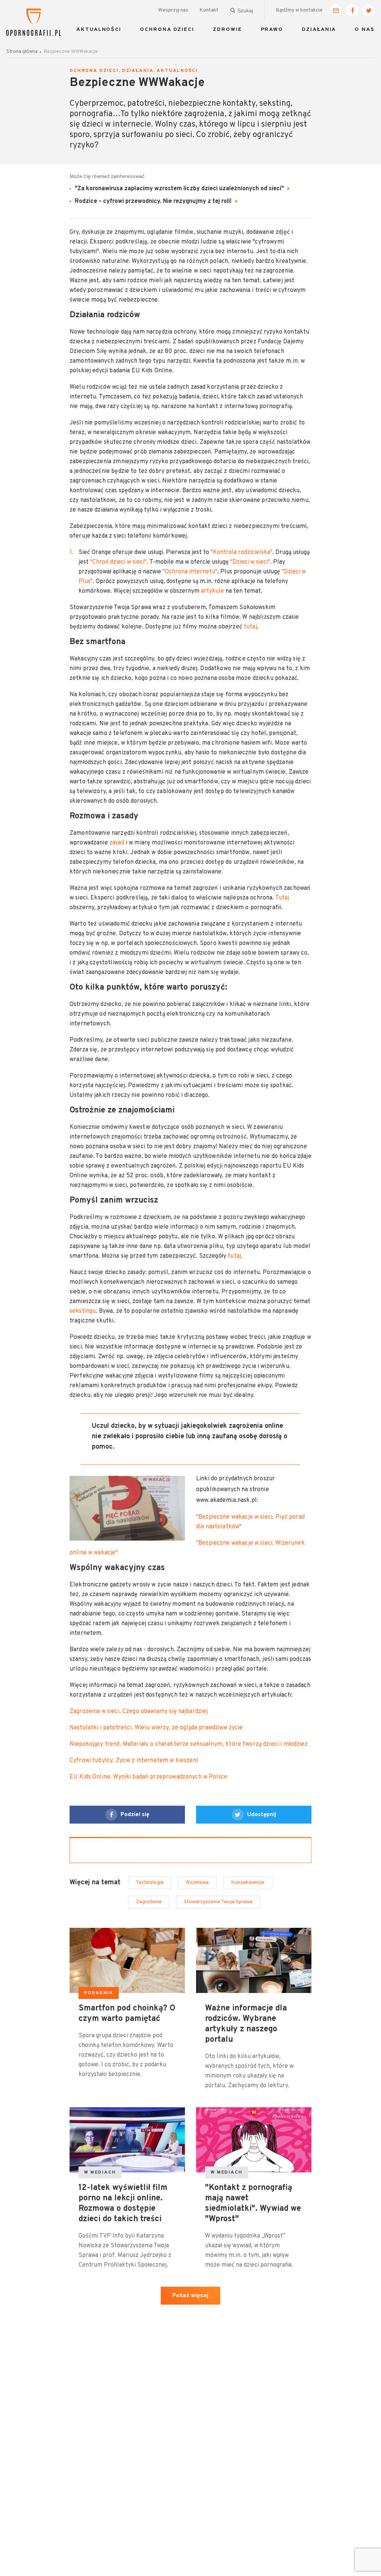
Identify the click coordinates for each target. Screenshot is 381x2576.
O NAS (365, 30)
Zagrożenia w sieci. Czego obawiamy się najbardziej (139, 1712)
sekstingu (83, 1311)
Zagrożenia (149, 1902)
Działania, (139, 71)
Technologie (150, 1883)
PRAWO (272, 30)
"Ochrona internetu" (190, 572)
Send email (336, 10)
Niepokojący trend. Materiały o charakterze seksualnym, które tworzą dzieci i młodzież (189, 1744)
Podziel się (135, 1815)
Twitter (369, 10)
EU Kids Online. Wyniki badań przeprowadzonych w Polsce (148, 1777)
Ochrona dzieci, (95, 71)
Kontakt (209, 10)
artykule (213, 591)
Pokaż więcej (190, 2296)
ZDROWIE (227, 30)
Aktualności (177, 71)
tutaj (250, 627)
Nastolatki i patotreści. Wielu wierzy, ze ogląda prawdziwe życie (156, 1728)
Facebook (352, 10)
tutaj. (234, 1256)
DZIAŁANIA (319, 30)
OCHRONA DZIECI (167, 30)
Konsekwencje (248, 1883)
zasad (116, 843)
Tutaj (282, 898)
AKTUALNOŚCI (99, 30)
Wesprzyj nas (173, 10)
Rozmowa (197, 1883)
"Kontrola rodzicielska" (241, 553)
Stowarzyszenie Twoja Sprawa (218, 1902)
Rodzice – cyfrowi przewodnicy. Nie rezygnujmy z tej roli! (154, 201)
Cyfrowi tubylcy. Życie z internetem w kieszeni (134, 1761)
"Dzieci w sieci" (250, 562)
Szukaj (245, 10)
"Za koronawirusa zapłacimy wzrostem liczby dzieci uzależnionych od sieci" (180, 189)
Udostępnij (262, 1815)
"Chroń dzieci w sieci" (118, 562)
